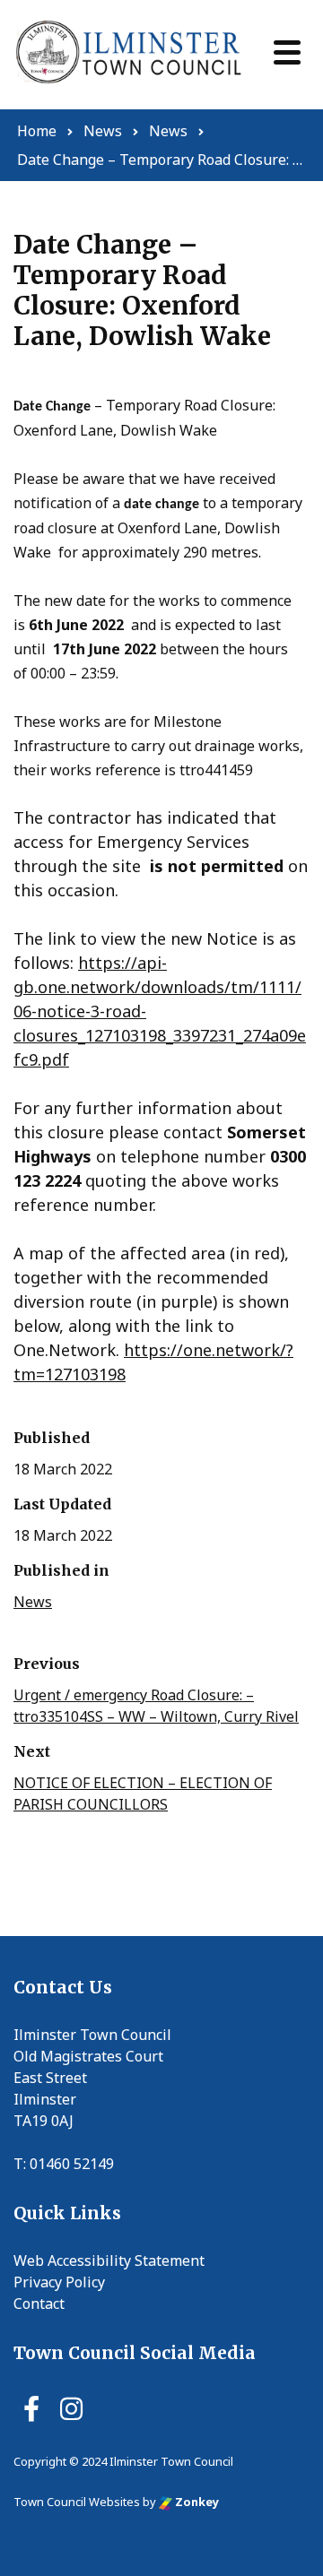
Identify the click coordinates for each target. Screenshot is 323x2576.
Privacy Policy (59, 2282)
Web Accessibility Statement (109, 2260)
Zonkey (196, 2502)
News (33, 1602)
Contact (39, 2304)
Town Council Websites (77, 2502)
